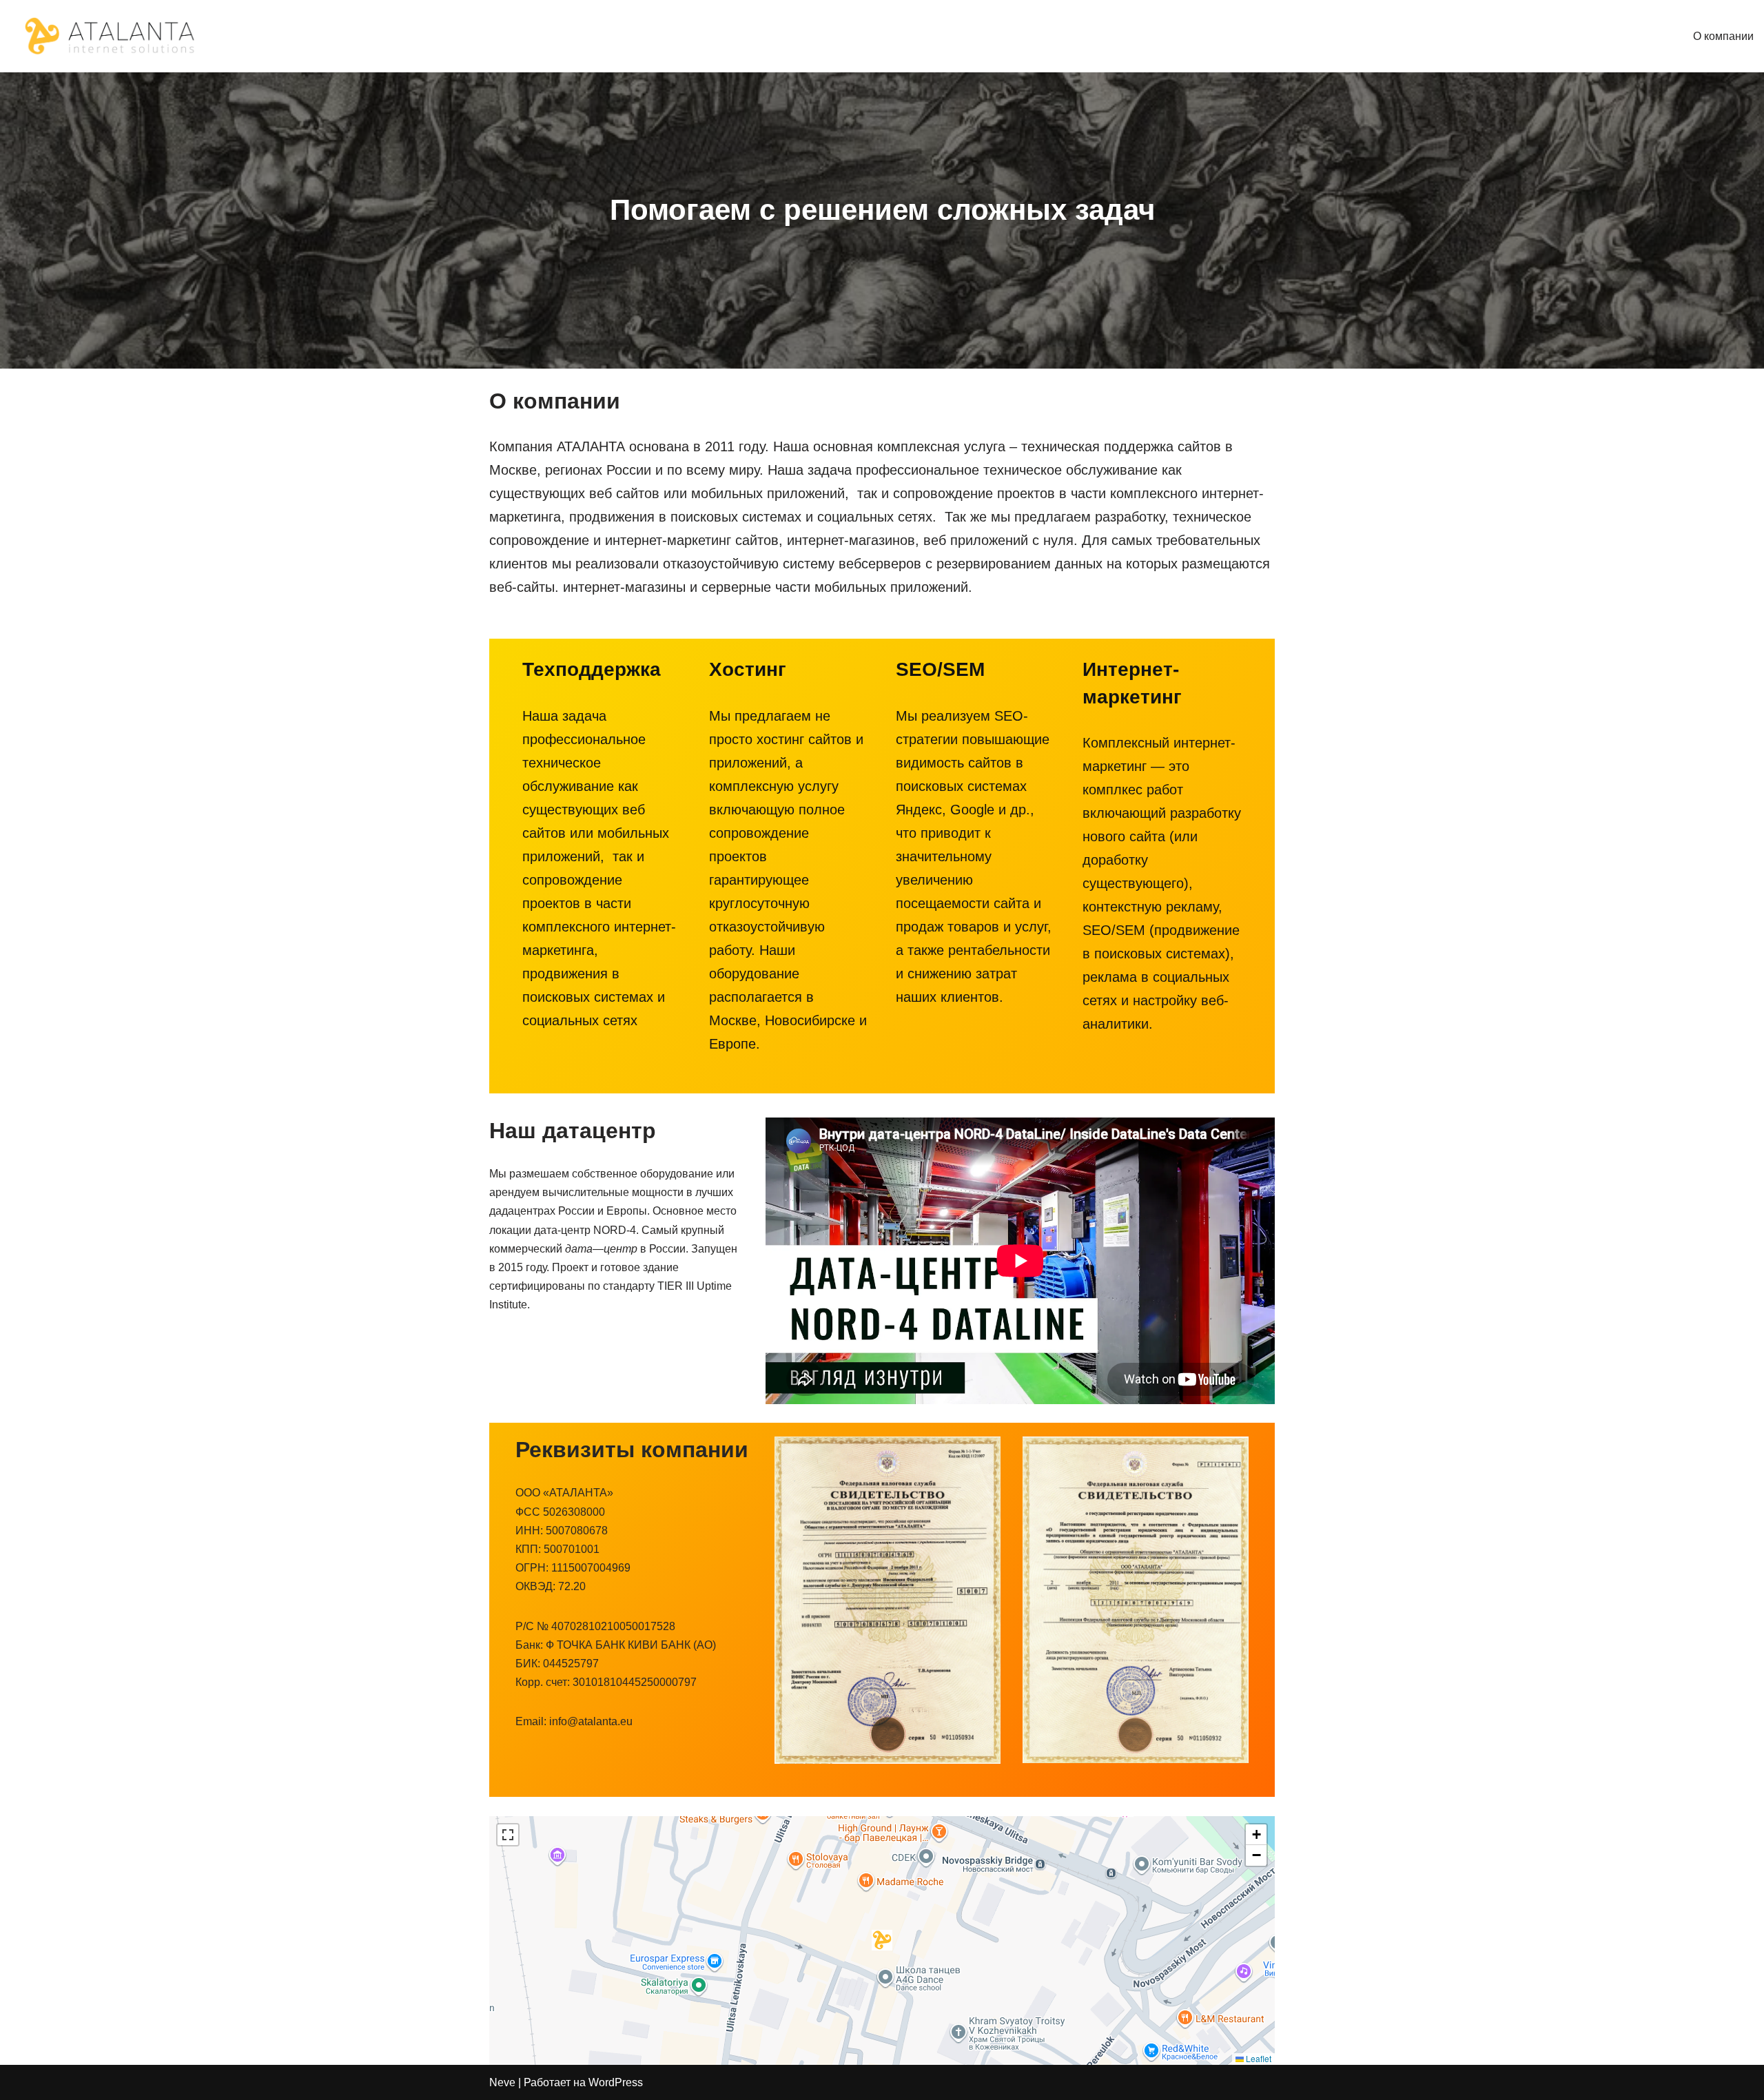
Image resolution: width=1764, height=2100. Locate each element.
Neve (502, 2082)
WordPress (616, 2082)
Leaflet (1258, 2058)
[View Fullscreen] (508, 1835)
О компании (1723, 36)
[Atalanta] (111, 36)
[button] (882, 1940)
